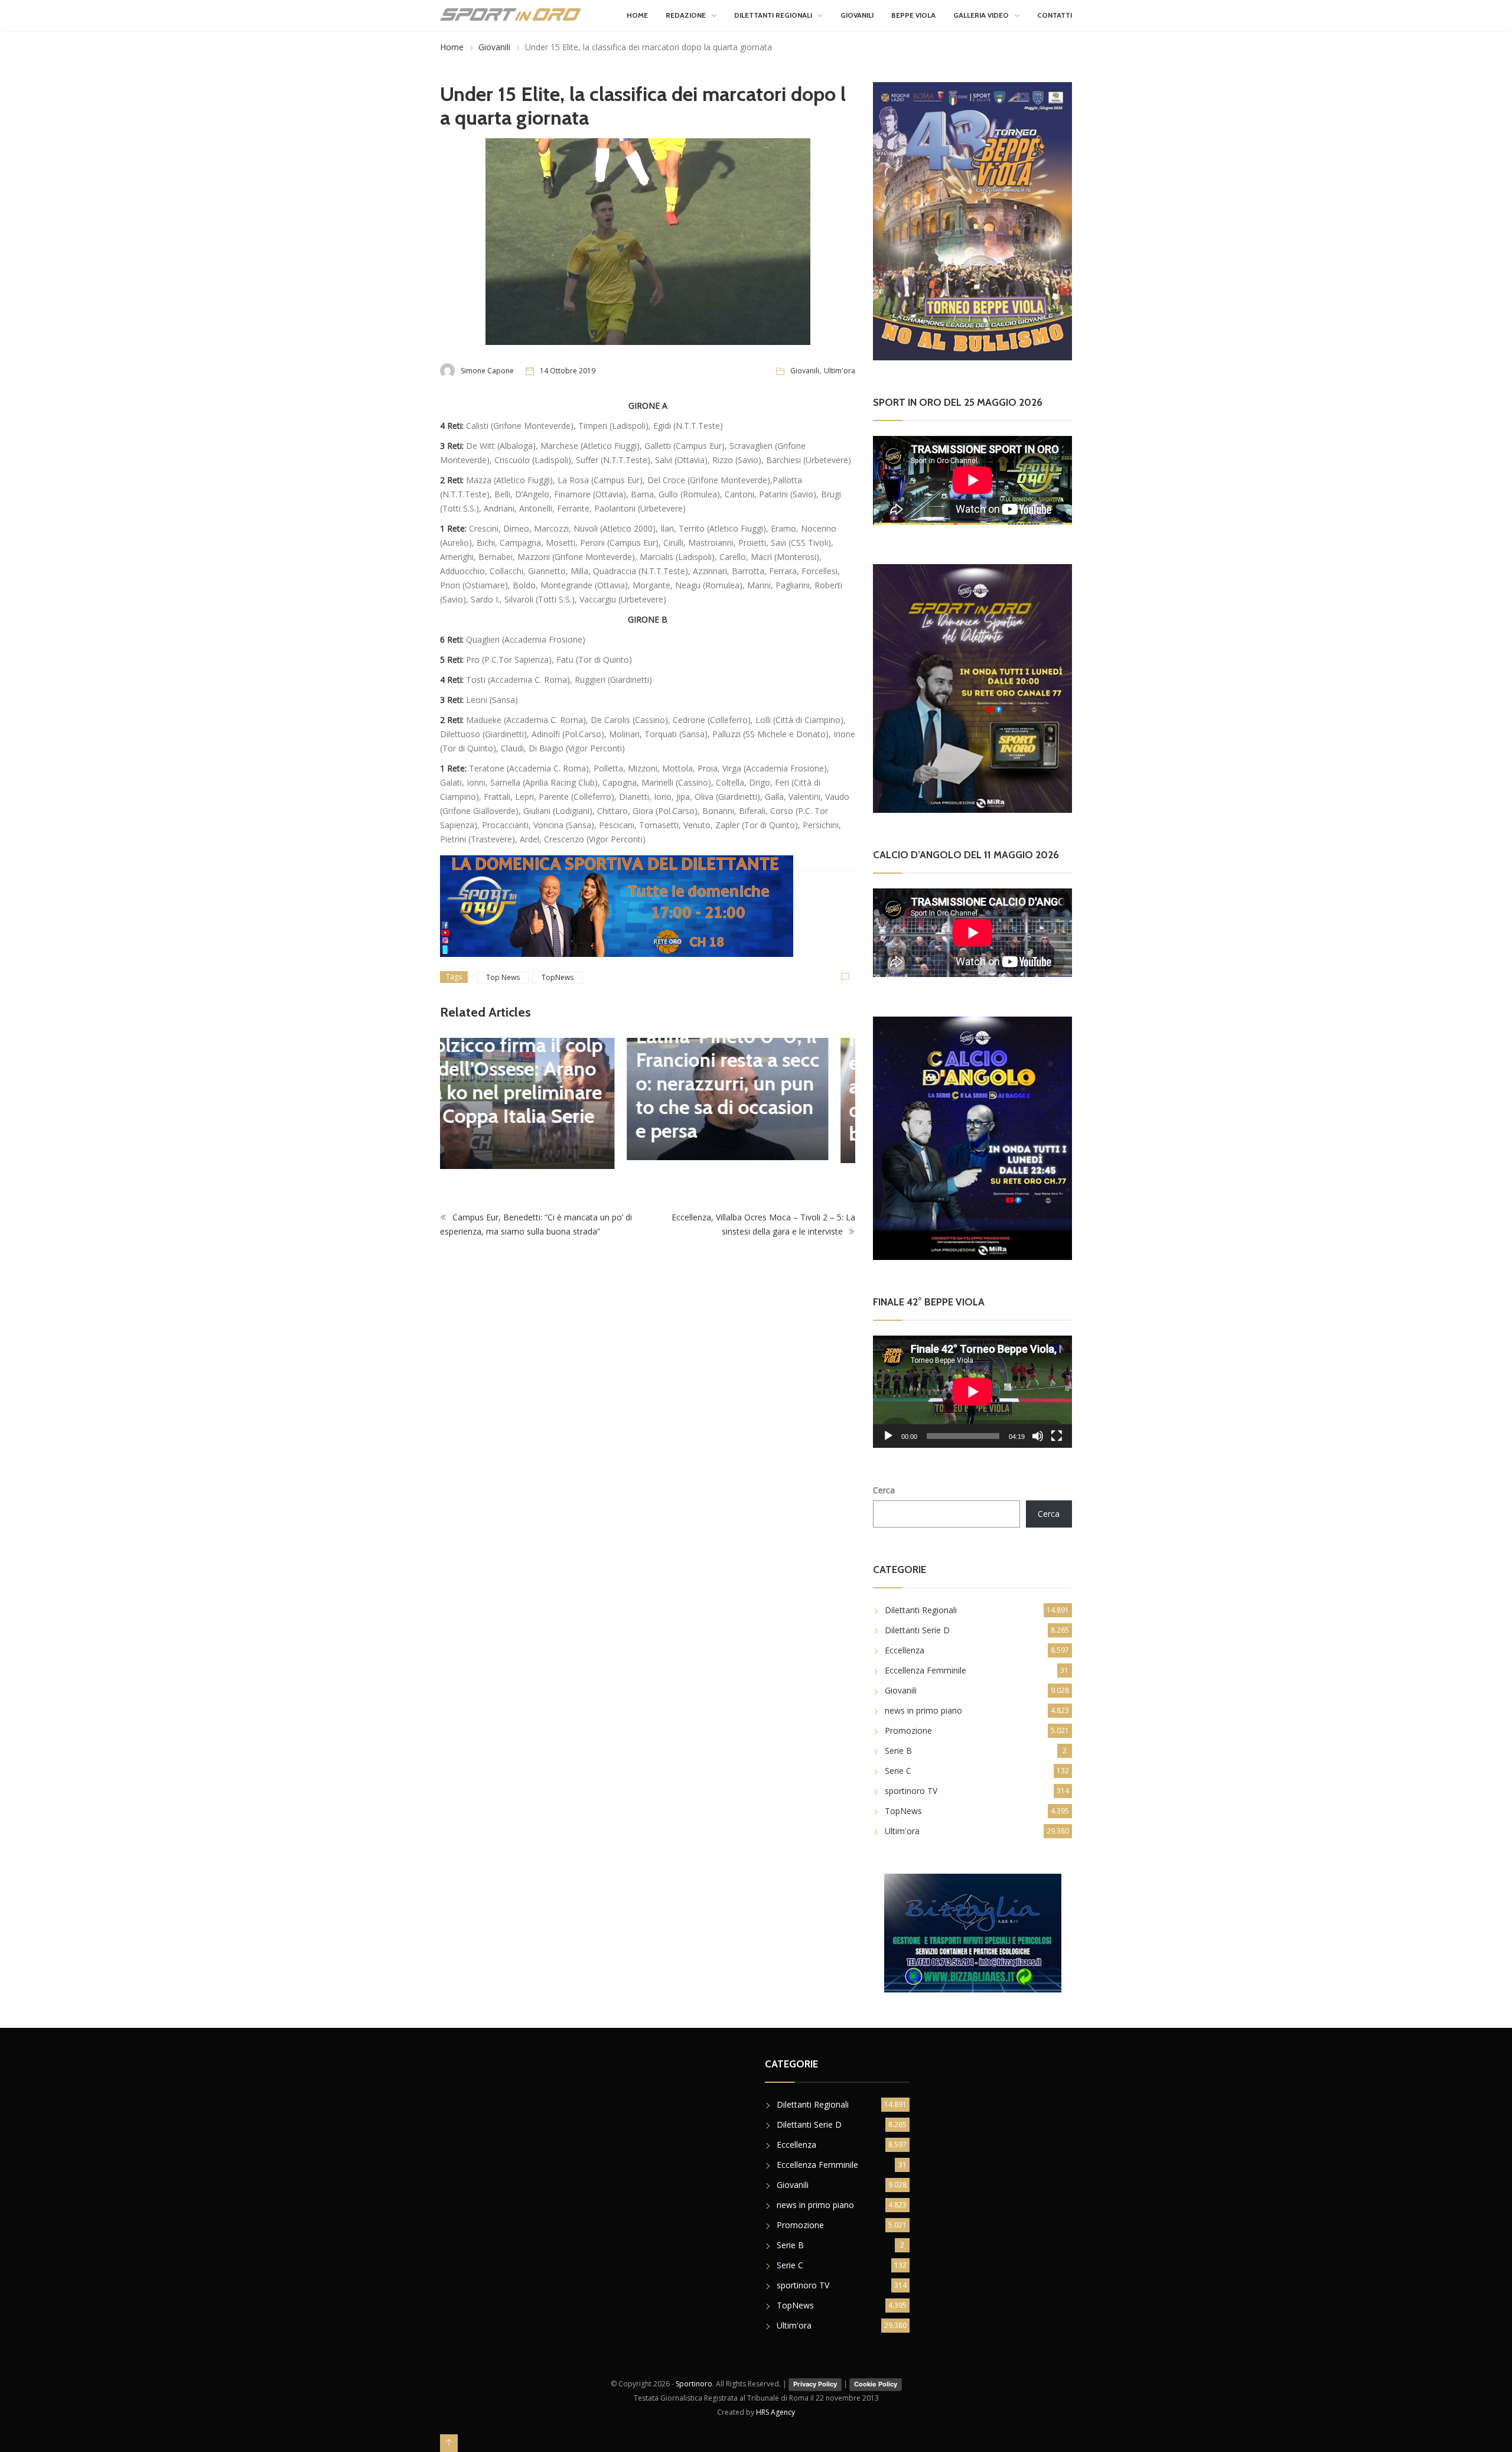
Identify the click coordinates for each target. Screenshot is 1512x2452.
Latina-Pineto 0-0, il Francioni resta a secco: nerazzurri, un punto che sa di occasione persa (541, 1083)
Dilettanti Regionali (773, 15)
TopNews (558, 977)
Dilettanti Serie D (917, 1630)
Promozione (908, 1730)
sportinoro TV (911, 1791)
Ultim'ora (840, 371)
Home (637, 15)
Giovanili (857, 15)
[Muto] (1038, 1436)
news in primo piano (923, 1710)
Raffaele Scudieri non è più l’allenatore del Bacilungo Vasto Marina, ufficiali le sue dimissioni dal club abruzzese (753, 1074)
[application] (972, 1391)
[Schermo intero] (1057, 1436)
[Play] (888, 1436)
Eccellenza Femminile (926, 1670)
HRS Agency (775, 2412)
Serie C (898, 1771)
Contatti (1055, 15)
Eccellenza (905, 1650)
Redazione (686, 15)
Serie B (898, 1751)
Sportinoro (694, 2384)
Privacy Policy (815, 2384)
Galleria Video (981, 15)
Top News (503, 977)
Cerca (884, 1490)
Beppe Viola (913, 15)
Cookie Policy (876, 2384)
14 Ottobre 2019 (568, 371)
